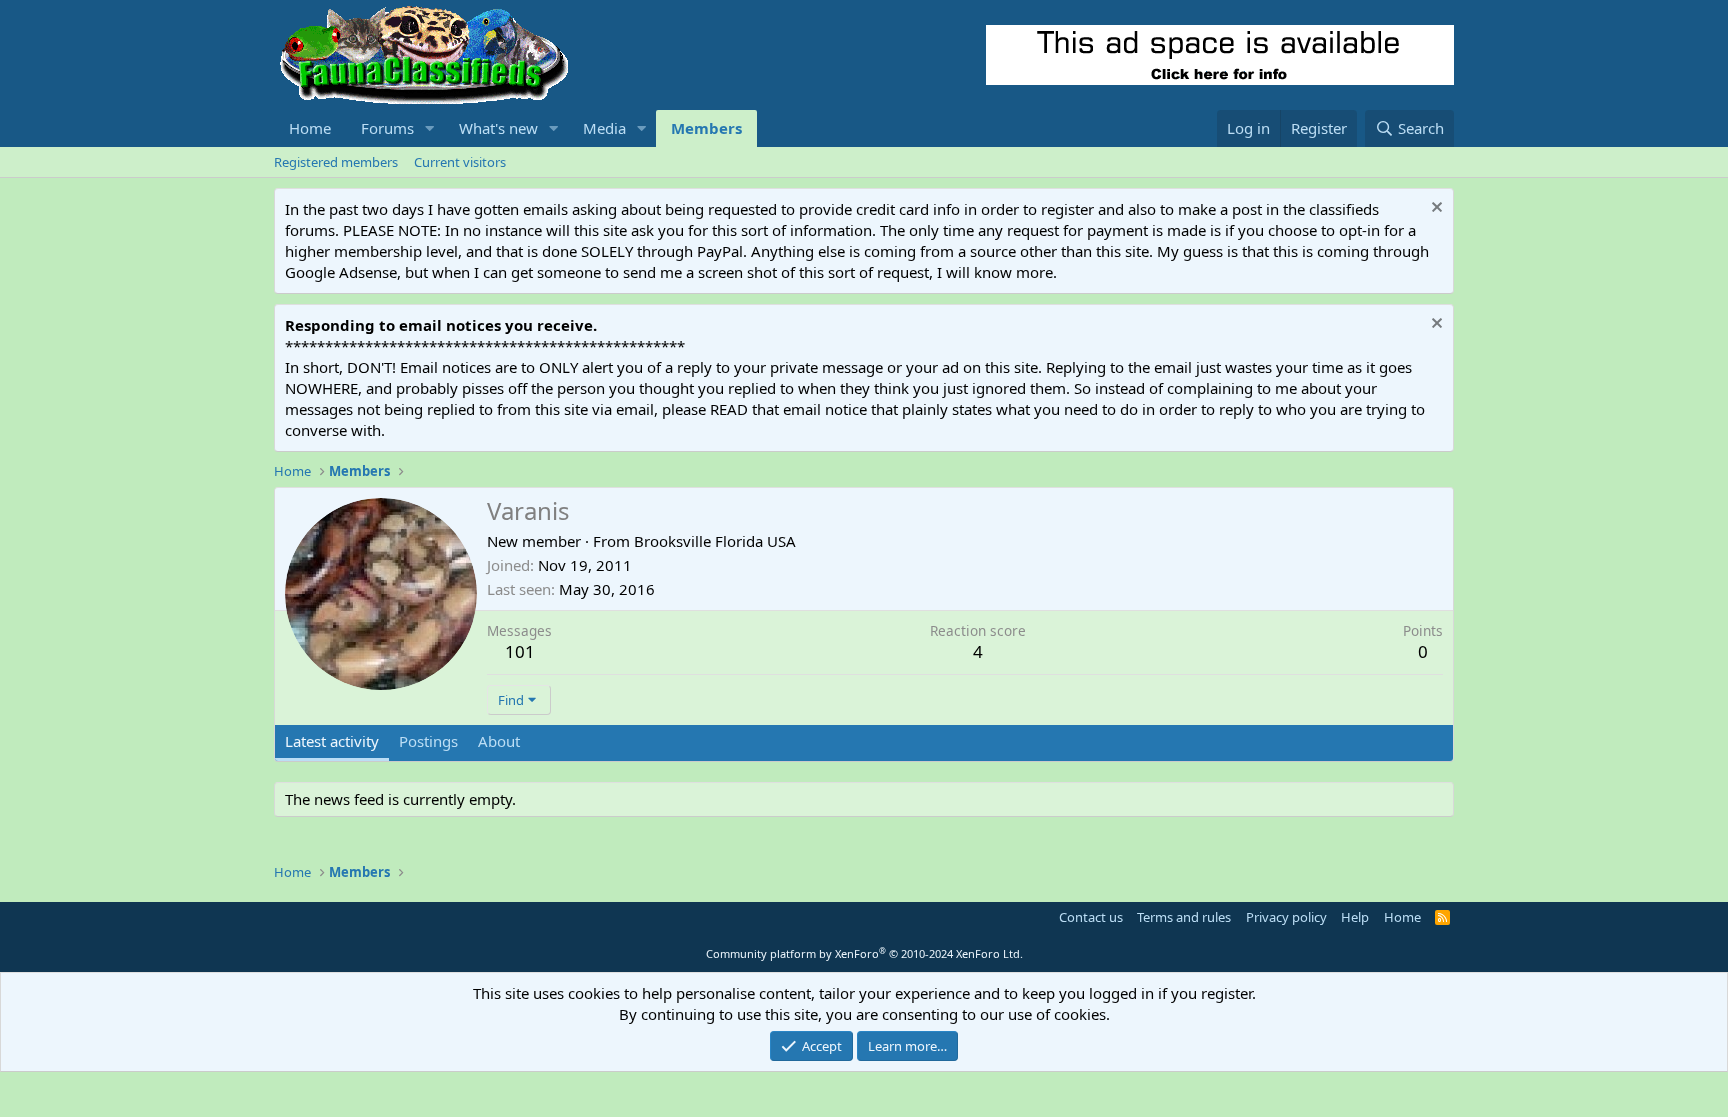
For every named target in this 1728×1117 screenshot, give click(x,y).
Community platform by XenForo (864, 953)
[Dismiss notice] (1434, 209)
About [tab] (499, 741)
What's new (498, 128)
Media (604, 128)
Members (706, 128)
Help (1355, 917)
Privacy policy (1286, 917)
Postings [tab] (428, 741)
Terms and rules (1184, 917)
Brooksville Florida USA (715, 541)
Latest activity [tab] (332, 741)
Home (310, 128)
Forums (387, 128)
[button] (430, 128)
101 (520, 651)
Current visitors (460, 162)
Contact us (1091, 917)
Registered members (336, 162)
